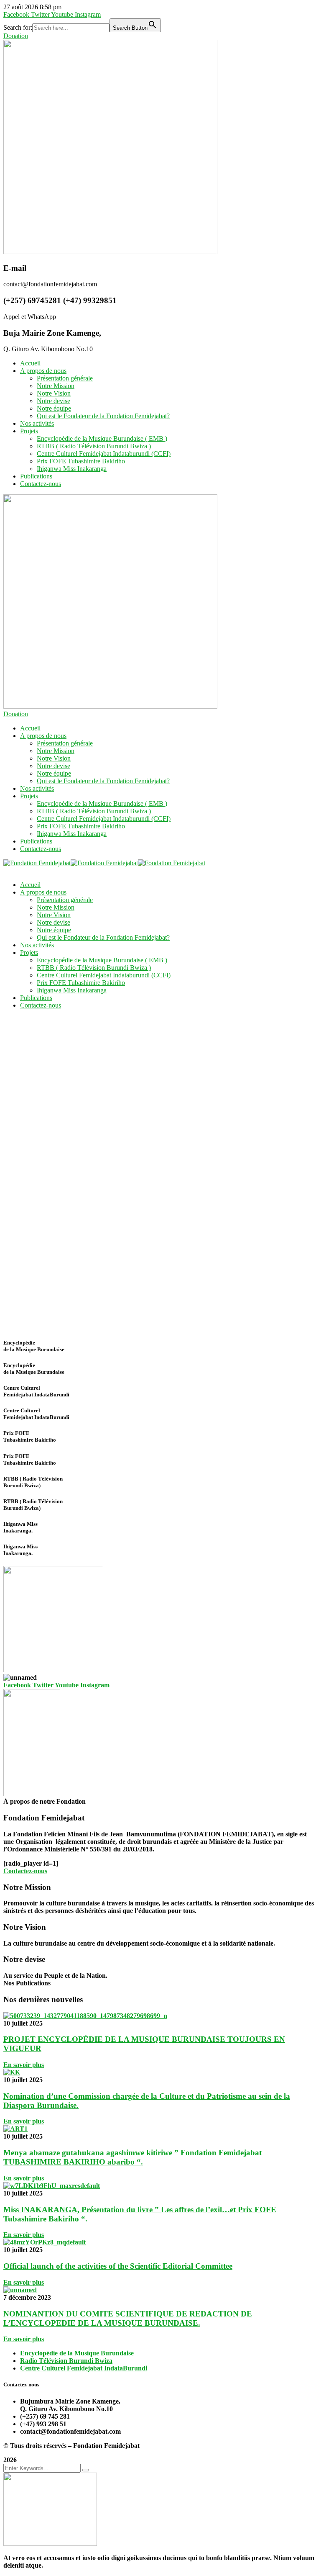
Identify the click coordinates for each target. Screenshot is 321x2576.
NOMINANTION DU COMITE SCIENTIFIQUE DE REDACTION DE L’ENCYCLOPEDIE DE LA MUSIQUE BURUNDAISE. (128, 2318)
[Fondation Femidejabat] (37, 863)
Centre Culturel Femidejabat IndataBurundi (84, 2368)
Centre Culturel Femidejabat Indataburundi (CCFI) (104, 454)
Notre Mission (56, 386)
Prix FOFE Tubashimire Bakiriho (81, 461)
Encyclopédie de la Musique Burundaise (77, 2353)
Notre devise (53, 401)
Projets (29, 431)
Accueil (30, 363)
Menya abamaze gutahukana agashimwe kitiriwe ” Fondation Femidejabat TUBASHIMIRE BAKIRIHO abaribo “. (132, 2157)
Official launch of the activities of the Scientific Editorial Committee (118, 2266)
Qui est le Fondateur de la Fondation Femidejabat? (103, 416)
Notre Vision (54, 393)
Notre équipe (54, 408)
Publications (36, 476)
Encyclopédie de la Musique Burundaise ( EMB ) (102, 438)
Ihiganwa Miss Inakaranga (72, 469)
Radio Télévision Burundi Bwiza (66, 2361)
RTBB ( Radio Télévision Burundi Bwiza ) (94, 446)
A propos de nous (43, 371)
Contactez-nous (41, 484)
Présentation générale (65, 378)
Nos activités (37, 423)
